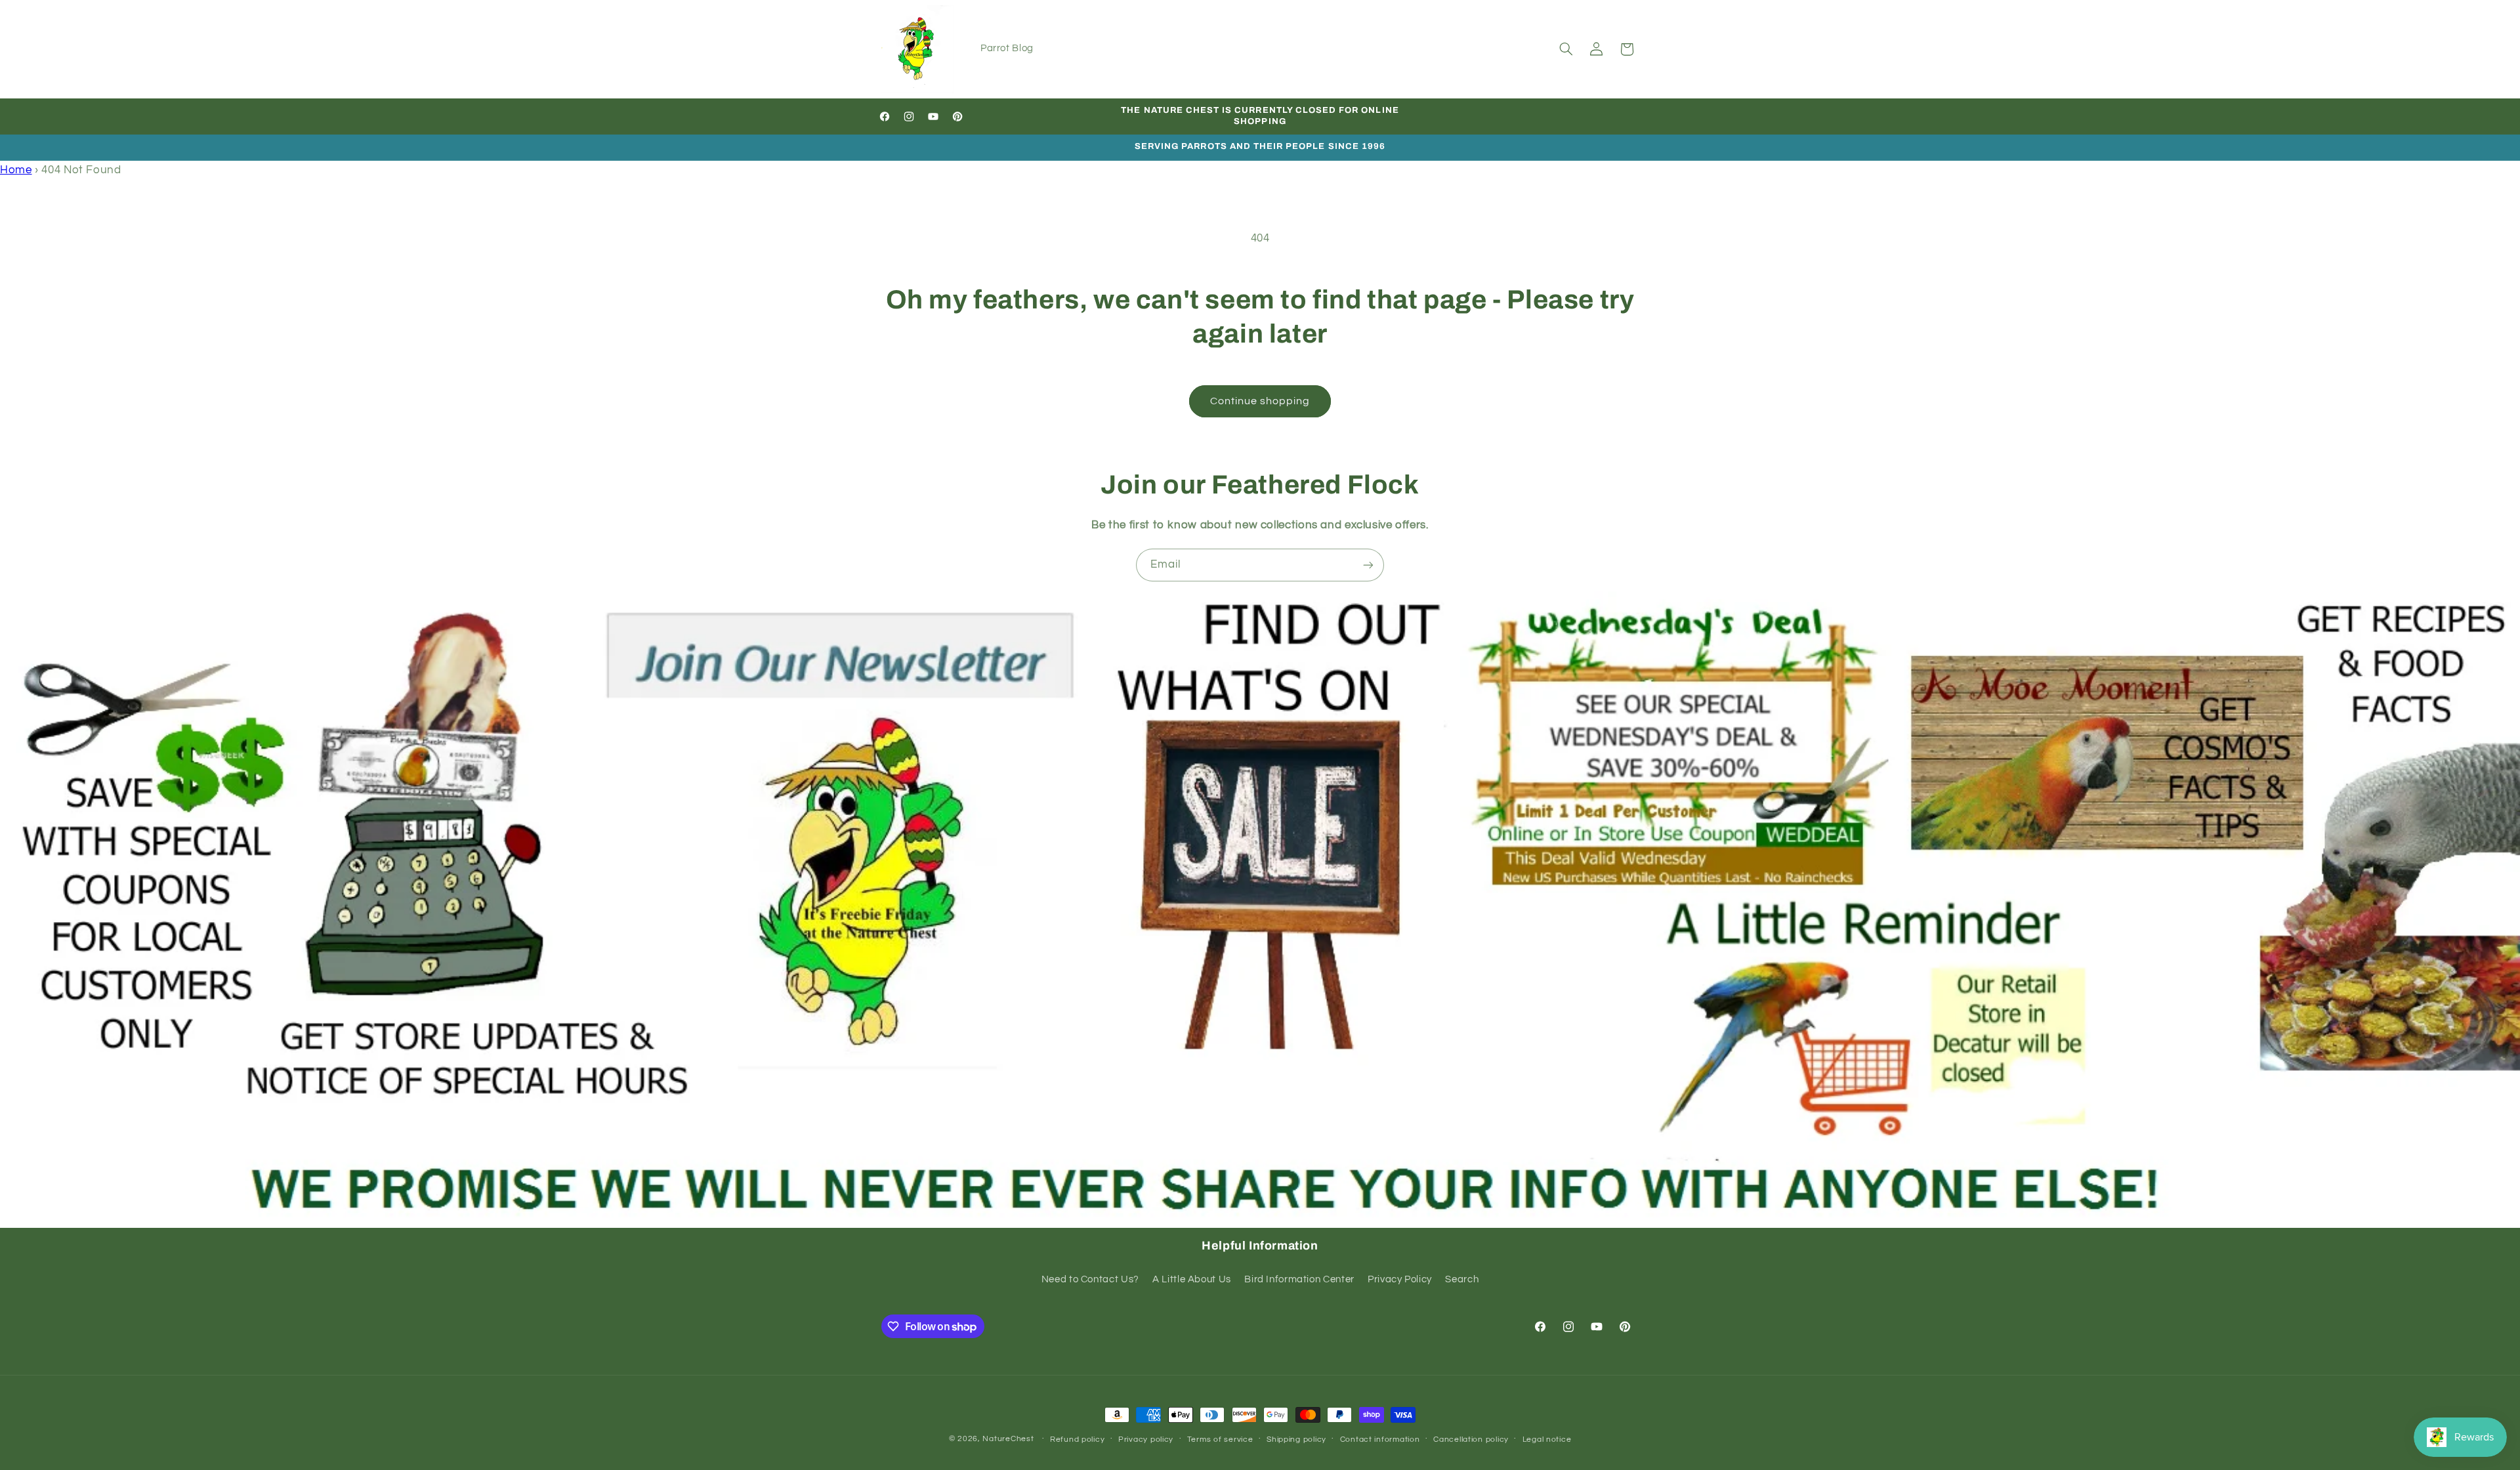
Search (1462, 1279)
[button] (1566, 49)
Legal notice (1547, 1439)
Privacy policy (1146, 1439)
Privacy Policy (1400, 1279)
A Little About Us (1192, 1279)
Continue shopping (1260, 401)
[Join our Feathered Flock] (1368, 565)
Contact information (1380, 1439)
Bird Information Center (1299, 1279)
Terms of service (1220, 1439)
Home (16, 170)
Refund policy (1078, 1439)
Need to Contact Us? (1090, 1279)
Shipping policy (1296, 1439)
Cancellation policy (1471, 1439)
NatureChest (1008, 1439)
